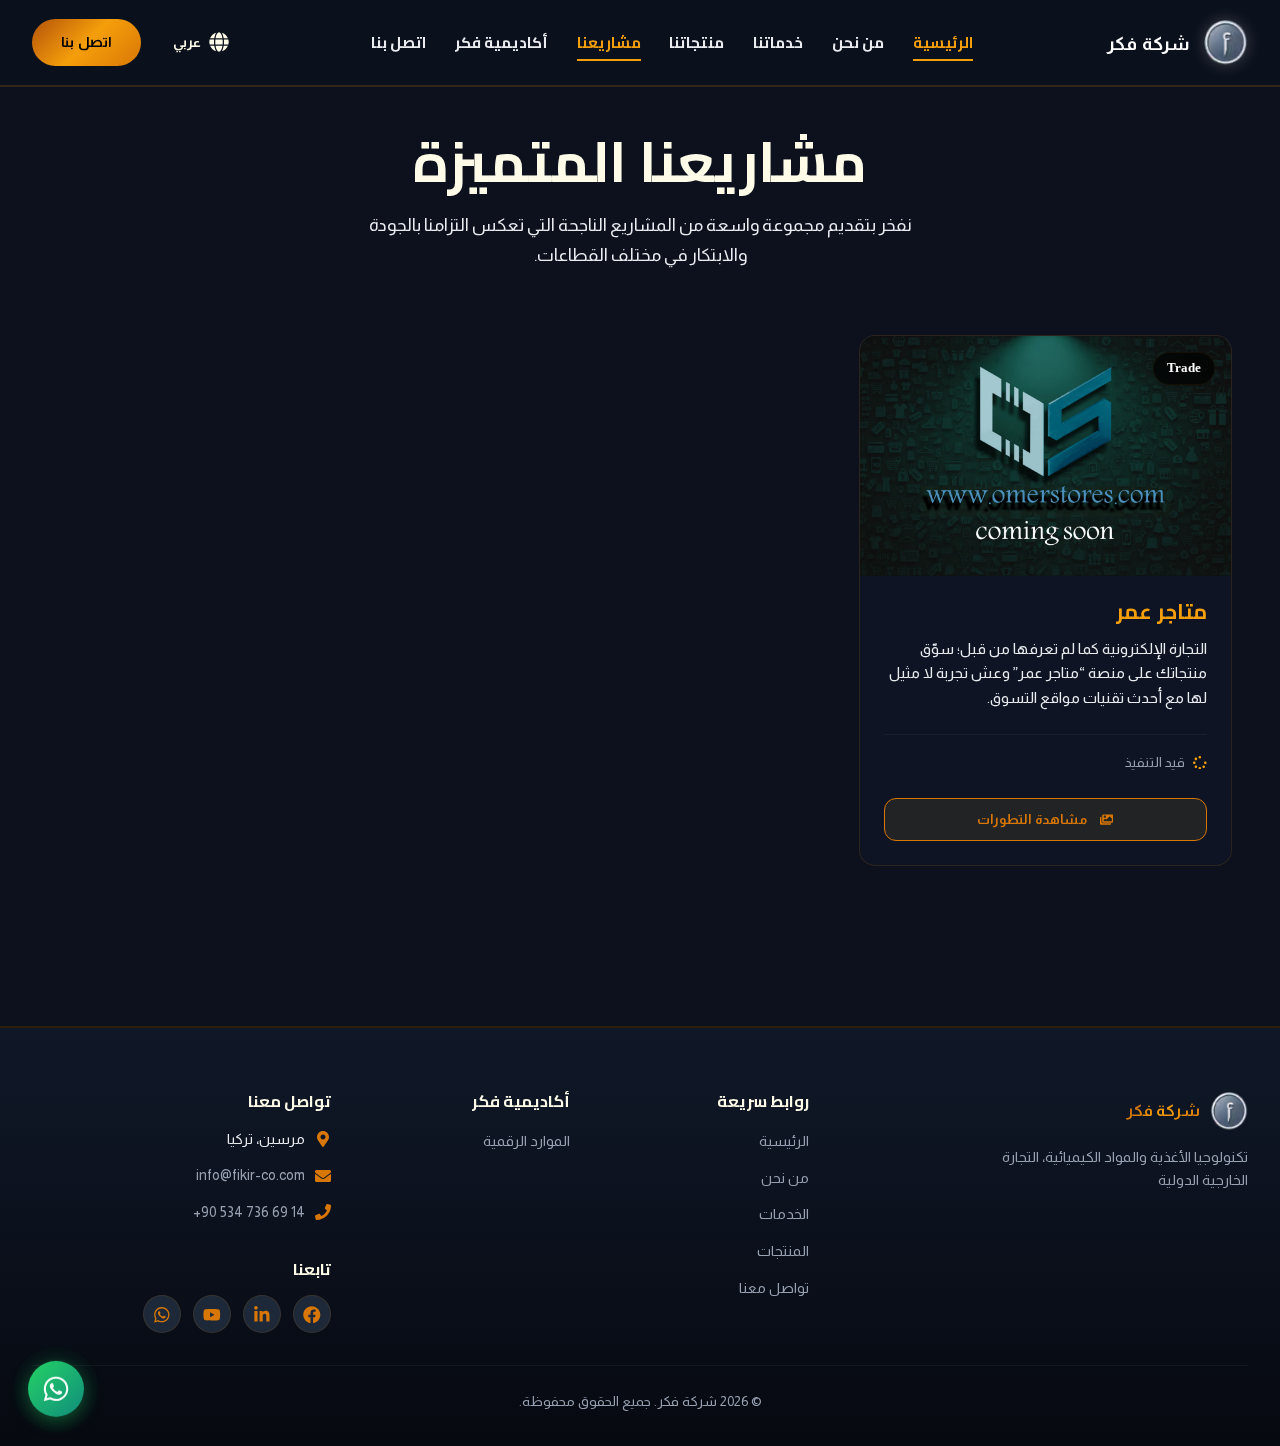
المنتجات (783, 1251)
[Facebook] (312, 1314)
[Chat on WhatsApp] (56, 1387)
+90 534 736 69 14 (249, 1212)
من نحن (858, 43)
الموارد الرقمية (526, 1141)
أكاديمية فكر (501, 43)
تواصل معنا (774, 1288)
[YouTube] (212, 1314)
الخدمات (784, 1214)
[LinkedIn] (262, 1314)
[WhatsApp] (162, 1314)
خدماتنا (778, 43)
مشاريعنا (609, 43)
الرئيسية (943, 43)
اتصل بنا (398, 43)
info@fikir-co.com (250, 1175)
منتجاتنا (696, 43)
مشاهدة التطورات (1032, 819)
